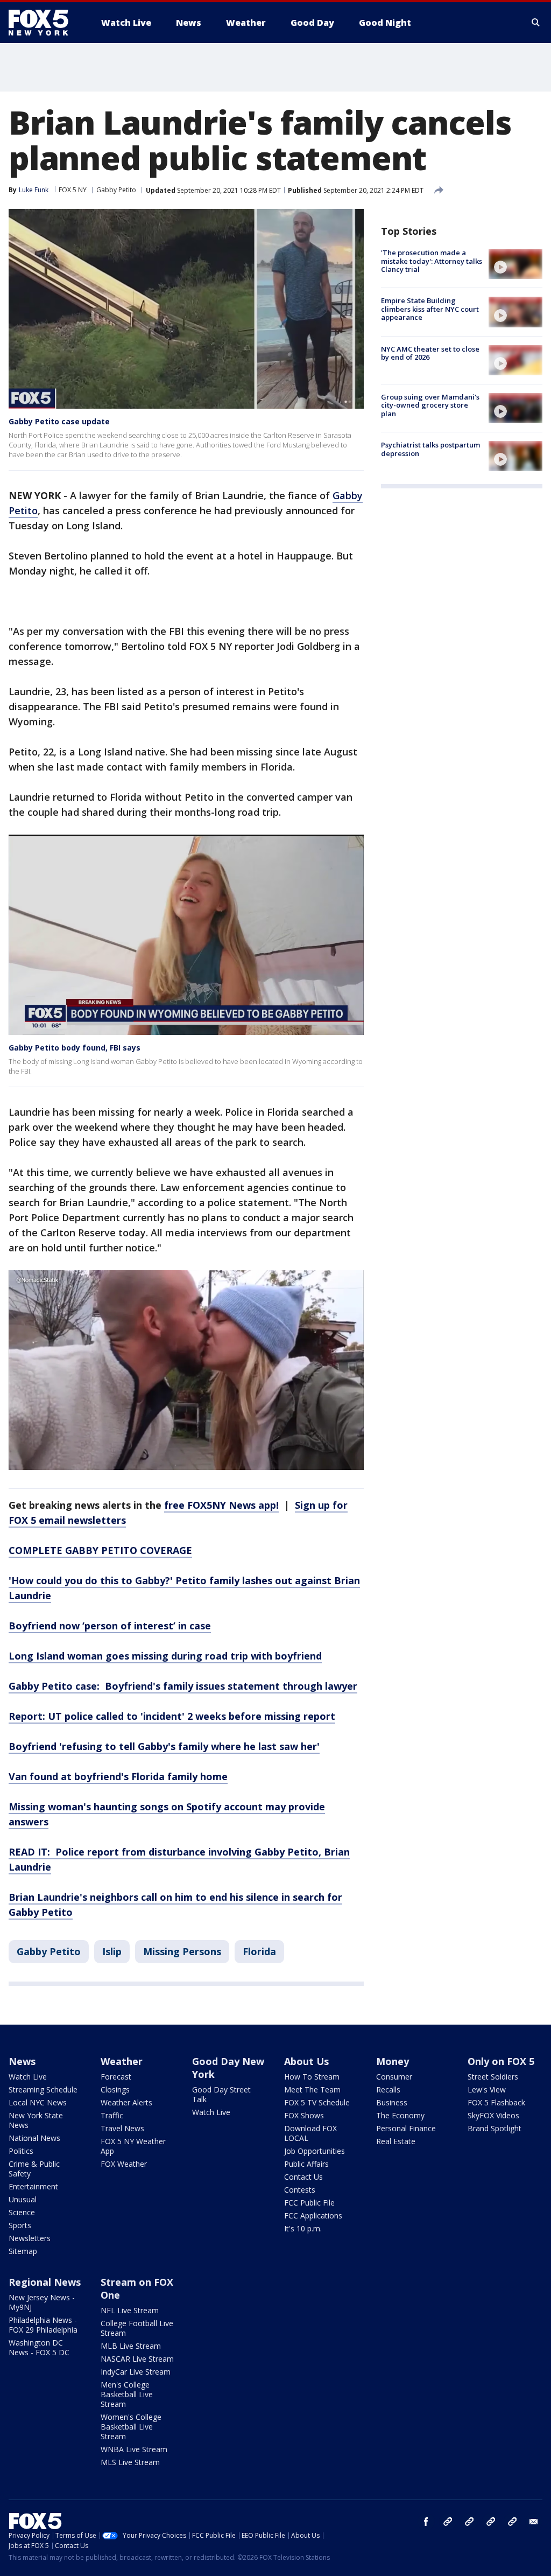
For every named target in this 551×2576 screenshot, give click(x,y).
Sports (20, 2225)
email (534, 2522)
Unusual (23, 2199)
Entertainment (33, 2186)
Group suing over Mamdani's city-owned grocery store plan (430, 405)
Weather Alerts (126, 2102)
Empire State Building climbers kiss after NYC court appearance (430, 309)
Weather (122, 2061)
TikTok (469, 2522)
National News (34, 2138)
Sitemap (23, 2251)
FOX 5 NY (73, 190)
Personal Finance (406, 2128)
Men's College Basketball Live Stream (127, 2394)
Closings (115, 2089)
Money (393, 2061)
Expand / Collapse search (536, 23)
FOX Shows (304, 2115)
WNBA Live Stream (134, 2449)
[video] (515, 264)
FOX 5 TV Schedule (317, 2102)
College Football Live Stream (137, 2328)
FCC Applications (313, 2215)
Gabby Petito (116, 190)
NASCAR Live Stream (137, 2359)
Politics (21, 2151)
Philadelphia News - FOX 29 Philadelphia (43, 2325)
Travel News (122, 2128)
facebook (426, 2522)
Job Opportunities (315, 2151)
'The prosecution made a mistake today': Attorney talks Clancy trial (432, 261)
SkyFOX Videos (493, 2115)
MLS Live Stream (130, 2462)
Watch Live (28, 2077)
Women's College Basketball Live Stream (131, 2427)
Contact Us (303, 2177)
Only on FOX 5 (501, 2061)
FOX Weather (124, 2164)
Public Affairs (306, 2164)
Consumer (394, 2077)
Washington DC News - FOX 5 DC (39, 2347)
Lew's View (487, 2089)
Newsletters (30, 2238)
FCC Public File (309, 2203)
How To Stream (312, 2077)
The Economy (400, 2115)
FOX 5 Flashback (496, 2102)
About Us (306, 2061)
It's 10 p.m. (303, 2228)
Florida (259, 1951)
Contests (300, 2190)
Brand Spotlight (495, 2128)
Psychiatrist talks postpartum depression (430, 449)
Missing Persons (182, 1951)
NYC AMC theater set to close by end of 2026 (430, 353)
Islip (112, 1951)
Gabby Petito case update (59, 421)
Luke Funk (34, 190)
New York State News (36, 2120)
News (22, 2061)
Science (22, 2212)
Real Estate (396, 2141)
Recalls (388, 2089)
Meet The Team (312, 2089)
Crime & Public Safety (34, 2169)
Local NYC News (38, 2102)
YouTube (491, 2522)
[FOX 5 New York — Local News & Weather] (44, 23)
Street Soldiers (493, 2077)
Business (392, 2102)
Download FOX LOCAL (310, 2133)
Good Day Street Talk (221, 2094)
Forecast (116, 2077)
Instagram (448, 2522)
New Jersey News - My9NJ (42, 2302)
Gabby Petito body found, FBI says (75, 1048)
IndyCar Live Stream (136, 2372)
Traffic (112, 2115)
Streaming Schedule (43, 2089)
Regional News (45, 2282)
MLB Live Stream (131, 2346)
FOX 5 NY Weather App (133, 2146)
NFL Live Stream (130, 2310)
